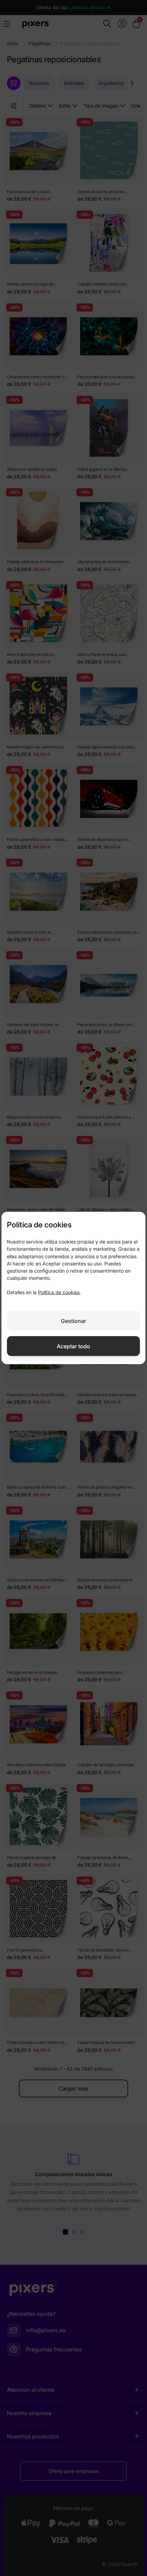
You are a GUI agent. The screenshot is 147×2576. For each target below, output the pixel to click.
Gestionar (73, 1321)
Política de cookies (59, 1292)
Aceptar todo (73, 1346)
